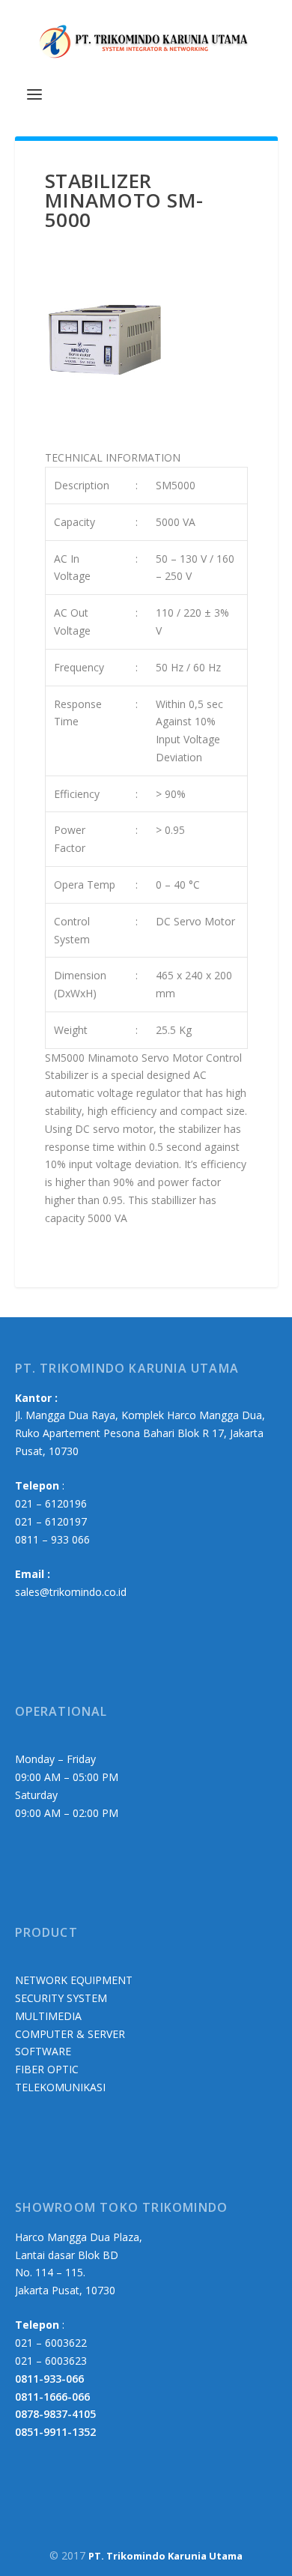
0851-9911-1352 (55, 2432)
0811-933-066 (49, 2379)
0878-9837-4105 (55, 2414)
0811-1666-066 (52, 2397)
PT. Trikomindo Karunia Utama (165, 2556)
